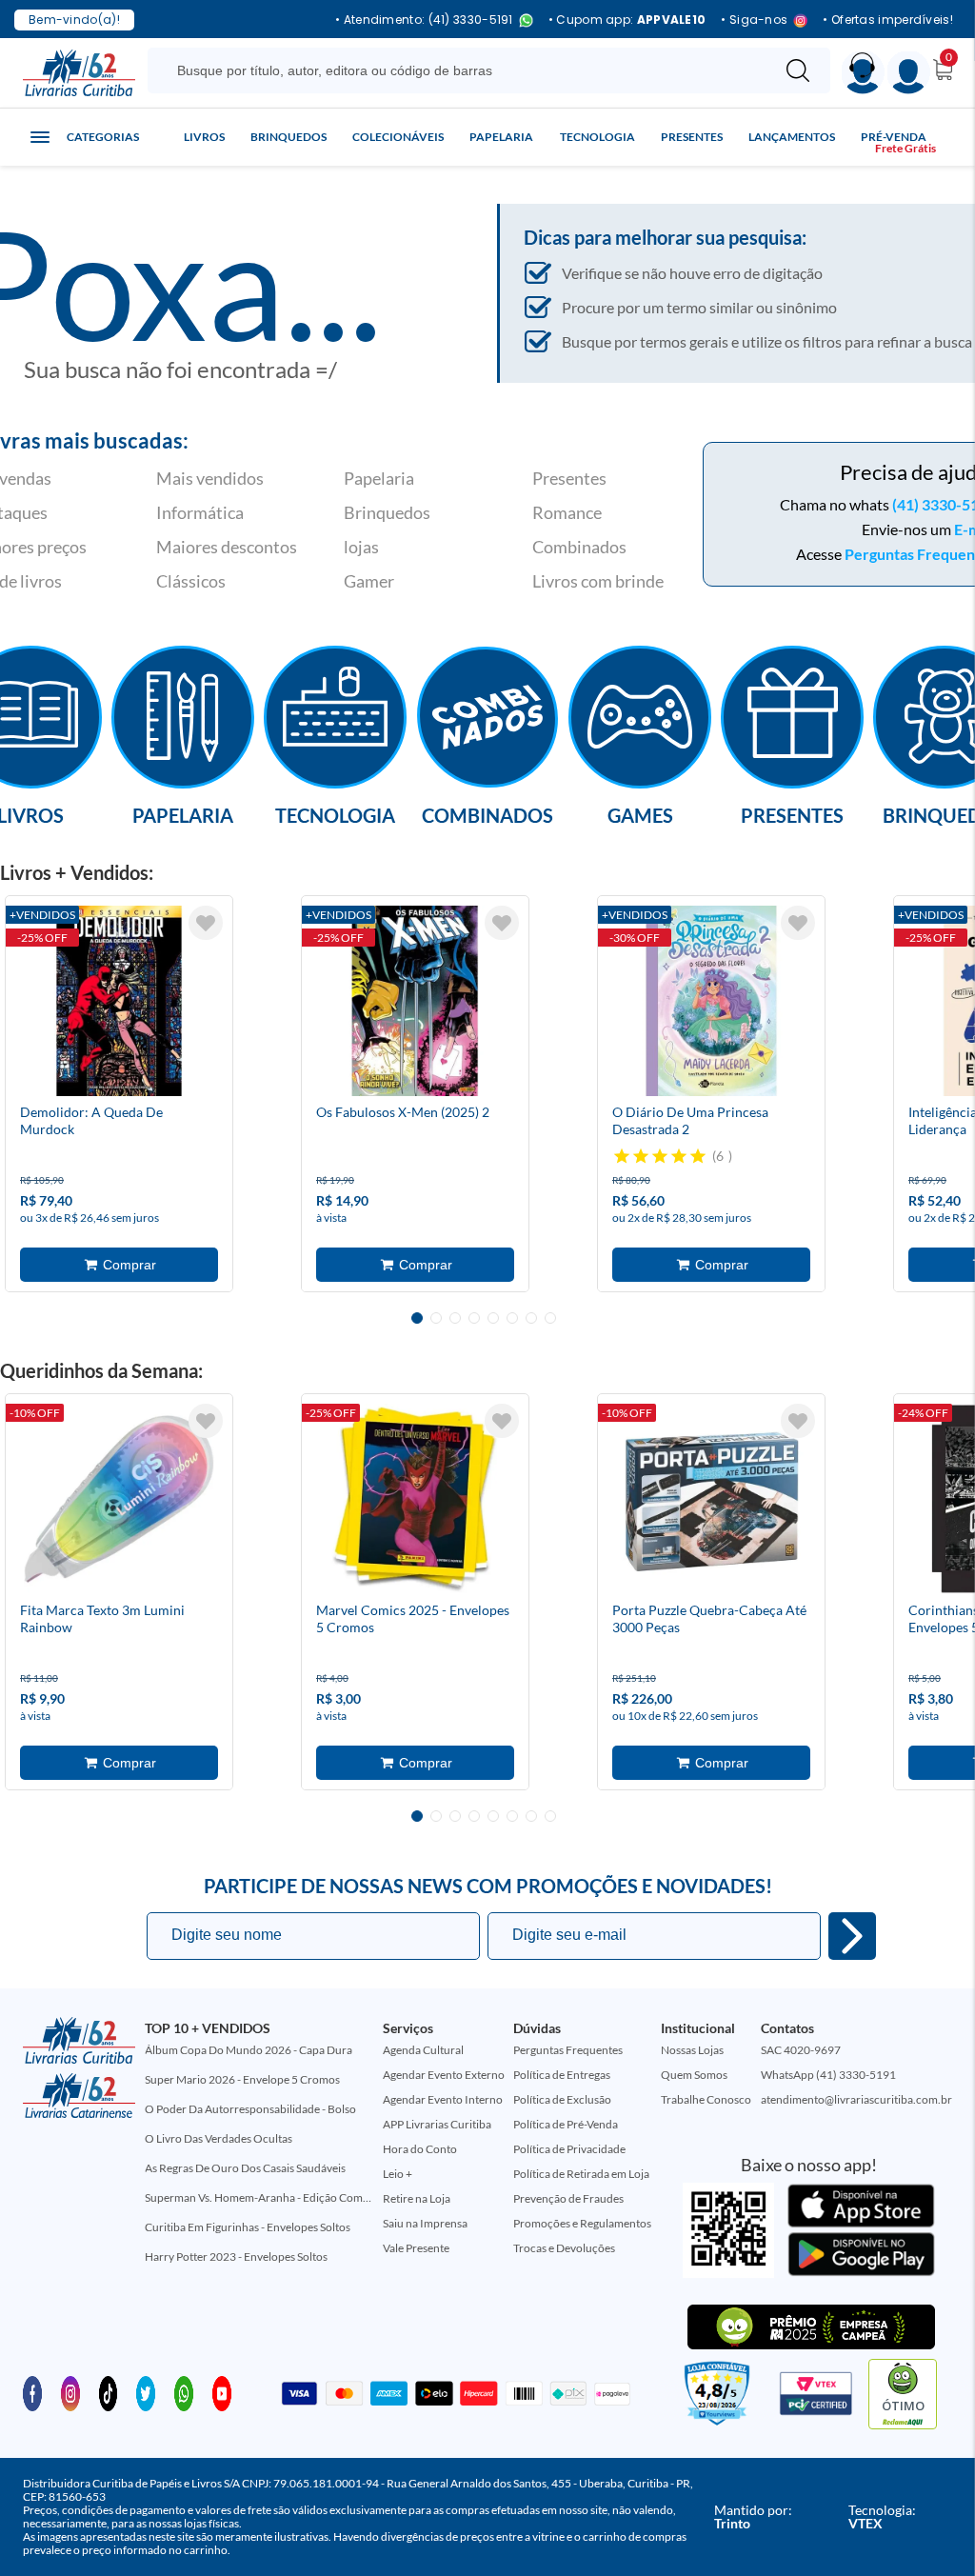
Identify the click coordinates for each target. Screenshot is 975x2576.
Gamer (369, 581)
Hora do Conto (420, 2149)
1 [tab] (417, 1318)
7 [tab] (531, 1318)
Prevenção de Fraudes (568, 2198)
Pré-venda (894, 137)
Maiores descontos (227, 547)
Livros (204, 137)
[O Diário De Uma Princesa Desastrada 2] (711, 1001)
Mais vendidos (210, 478)
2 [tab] (436, 1318)
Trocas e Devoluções (564, 2248)
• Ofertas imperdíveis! (888, 20)
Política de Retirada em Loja (581, 2174)
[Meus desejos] (206, 923)
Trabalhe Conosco (706, 2099)
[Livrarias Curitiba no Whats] (184, 2392)
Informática (200, 512)
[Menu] (909, 73)
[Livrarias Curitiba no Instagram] (70, 2392)
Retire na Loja (417, 2198)
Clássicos (191, 581)
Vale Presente (416, 2248)
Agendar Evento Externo (444, 2075)
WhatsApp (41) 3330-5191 (828, 2075)
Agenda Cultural (423, 2050)
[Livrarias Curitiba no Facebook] (32, 2392)
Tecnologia (597, 137)
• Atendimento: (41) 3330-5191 (424, 20)
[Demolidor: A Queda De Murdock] (119, 1001)
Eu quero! (852, 1936)
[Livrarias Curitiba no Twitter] (146, 2392)
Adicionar (119, 1265)
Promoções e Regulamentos (582, 2223)
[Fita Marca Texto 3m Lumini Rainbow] (119, 1499)
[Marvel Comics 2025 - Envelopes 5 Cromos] (415, 1499)
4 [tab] (474, 1318)
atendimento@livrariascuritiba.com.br (856, 2099)
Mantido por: (753, 2516)
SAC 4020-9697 (801, 2050)
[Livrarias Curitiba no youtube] (222, 2392)
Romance (567, 512)
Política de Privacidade (569, 2149)
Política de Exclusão (562, 2099)
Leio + (398, 2174)
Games (640, 814)
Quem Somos (694, 2075)
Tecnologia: (882, 2516)
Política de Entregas (562, 2075)
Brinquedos (289, 137)
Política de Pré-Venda (566, 2124)
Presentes (692, 137)
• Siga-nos (754, 20)
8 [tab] (550, 1318)
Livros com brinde (598, 581)
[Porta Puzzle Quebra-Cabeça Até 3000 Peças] (711, 1499)
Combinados (579, 547)
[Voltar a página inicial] (79, 71)
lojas (361, 547)
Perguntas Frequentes (568, 2050)
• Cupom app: (627, 20)
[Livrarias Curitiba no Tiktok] (109, 2392)
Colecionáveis (398, 137)
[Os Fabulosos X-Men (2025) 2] (415, 1001)
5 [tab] (493, 1318)
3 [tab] (455, 1318)
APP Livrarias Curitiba (437, 2124)
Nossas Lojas (692, 2050)
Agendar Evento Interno (443, 2099)
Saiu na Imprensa (425, 2223)
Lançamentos (792, 137)
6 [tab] (512, 1318)
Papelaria (501, 137)
